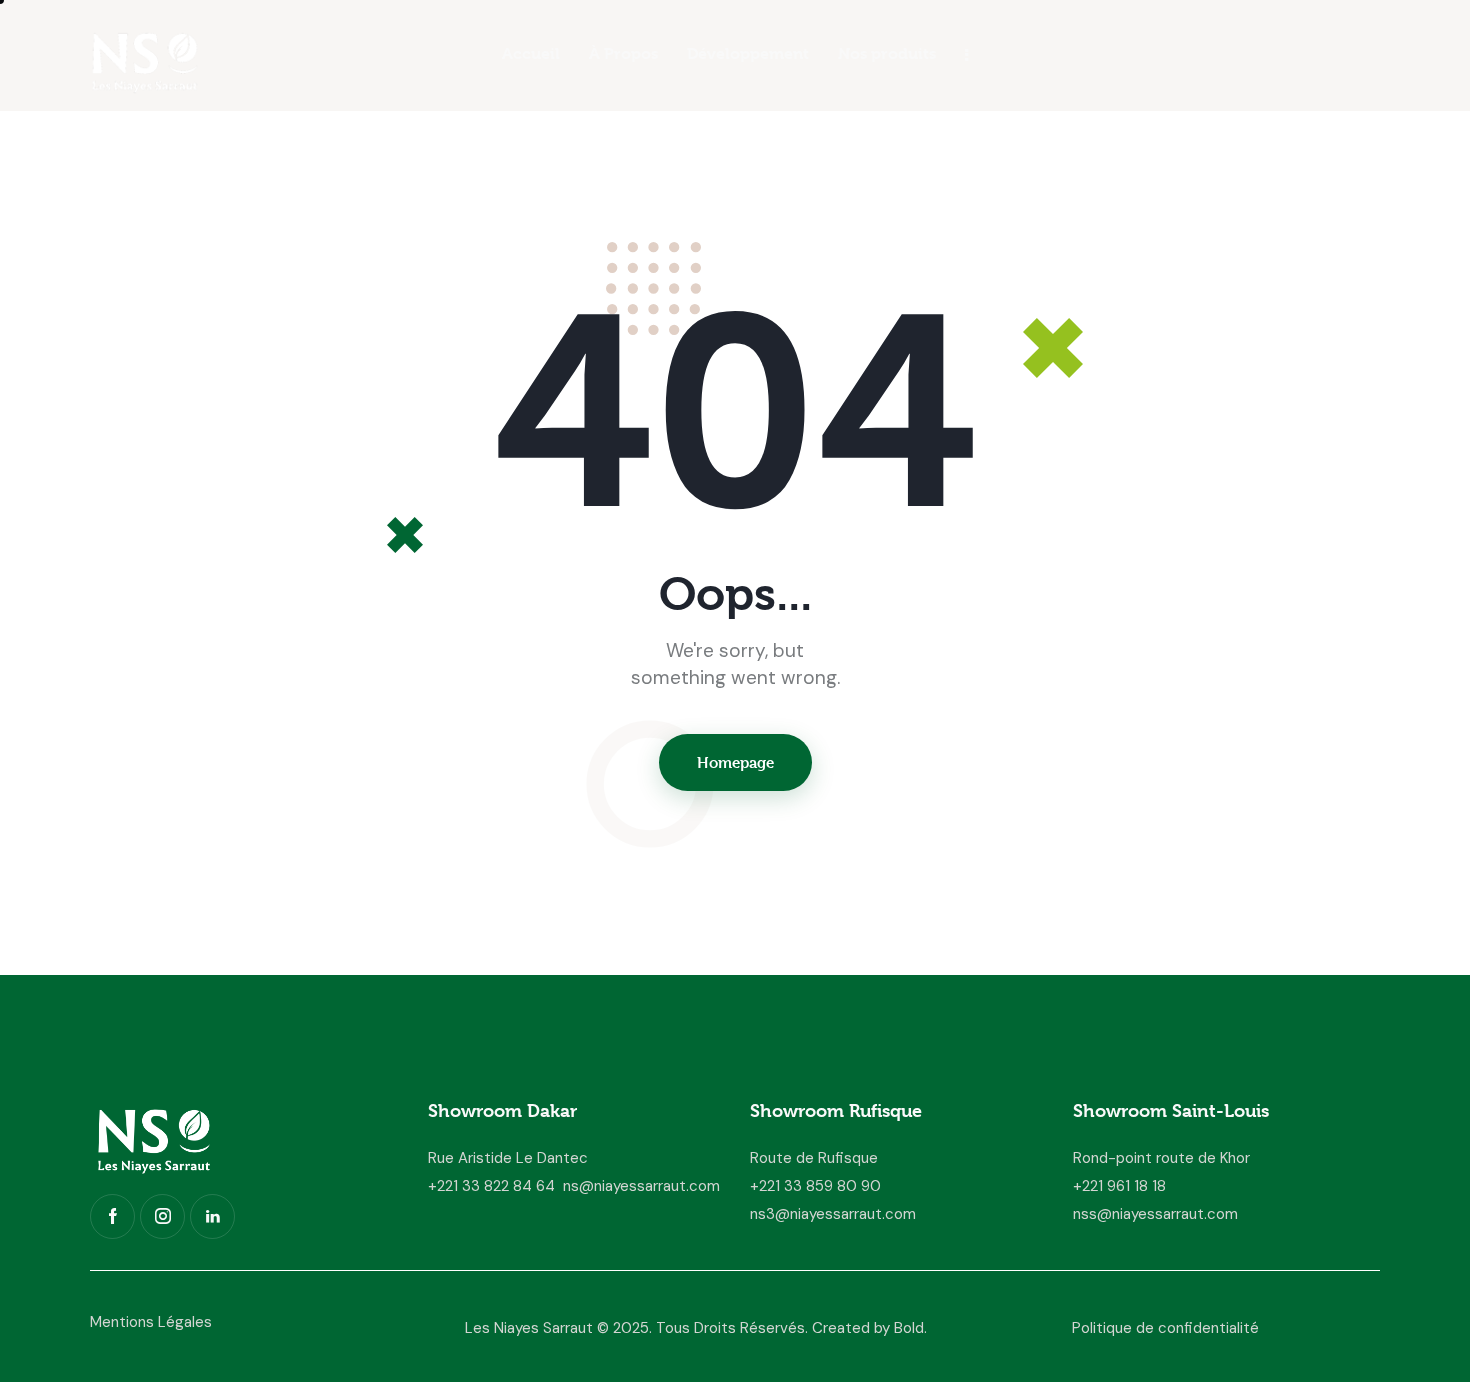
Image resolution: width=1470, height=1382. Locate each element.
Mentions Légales (151, 1322)
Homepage (735, 762)
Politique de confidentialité (1165, 1328)
